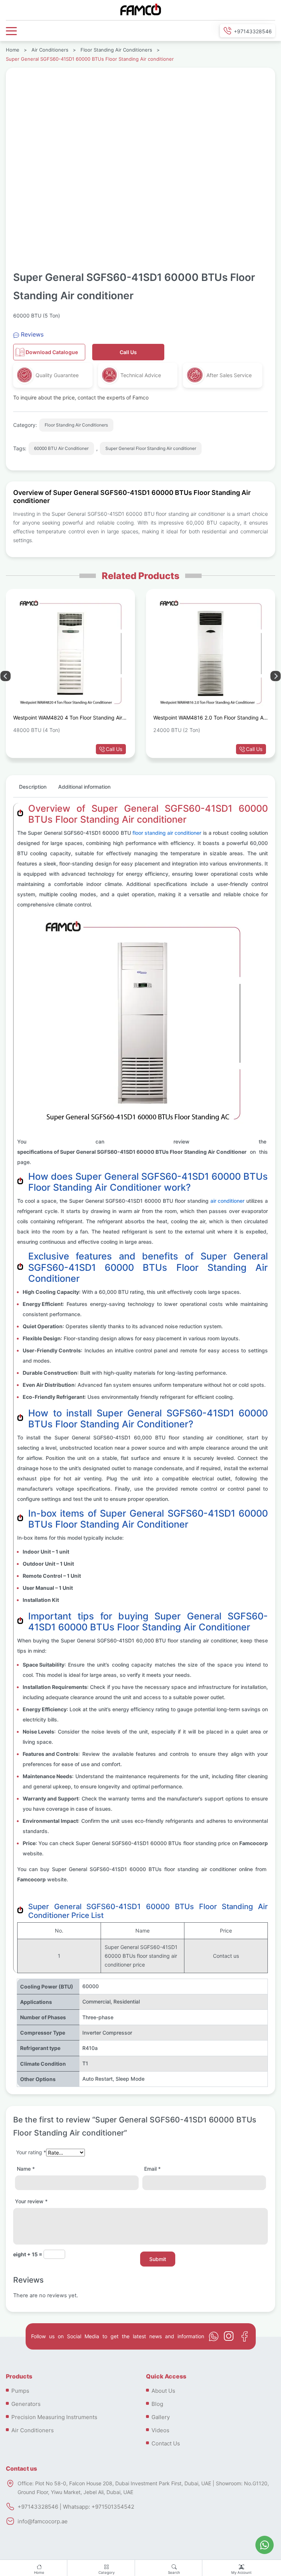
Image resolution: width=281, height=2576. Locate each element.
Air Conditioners (50, 50)
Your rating (31, 2152)
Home (39, 2573)
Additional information (84, 787)
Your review (31, 2201)
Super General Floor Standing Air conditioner (151, 448)
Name (26, 2169)
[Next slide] (5, 676)
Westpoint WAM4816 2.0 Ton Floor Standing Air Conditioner (210, 719)
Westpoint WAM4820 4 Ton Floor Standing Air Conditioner (68, 719)
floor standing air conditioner (167, 833)
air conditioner (227, 1201)
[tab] (33, 790)
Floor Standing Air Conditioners (116, 50)
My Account (241, 2573)
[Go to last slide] (276, 676)
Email (152, 2169)
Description (33, 787)
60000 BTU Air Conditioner (61, 448)
